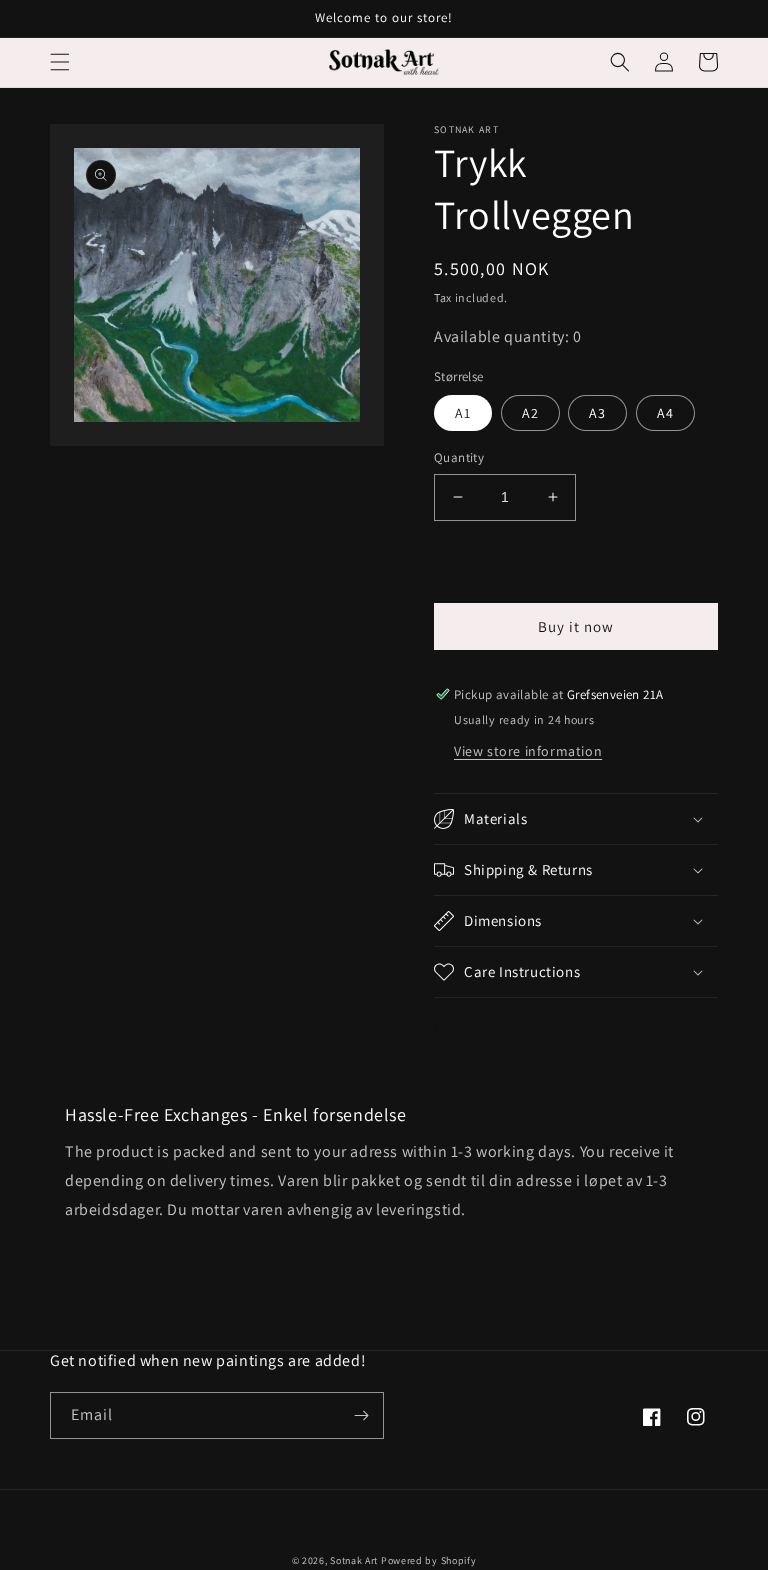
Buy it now (576, 626)
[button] (60, 62)
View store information (528, 751)
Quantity (459, 457)
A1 (463, 413)
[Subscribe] (361, 1415)
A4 (665, 413)
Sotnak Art (354, 1560)
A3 (597, 413)
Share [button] (475, 1025)
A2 (530, 413)
